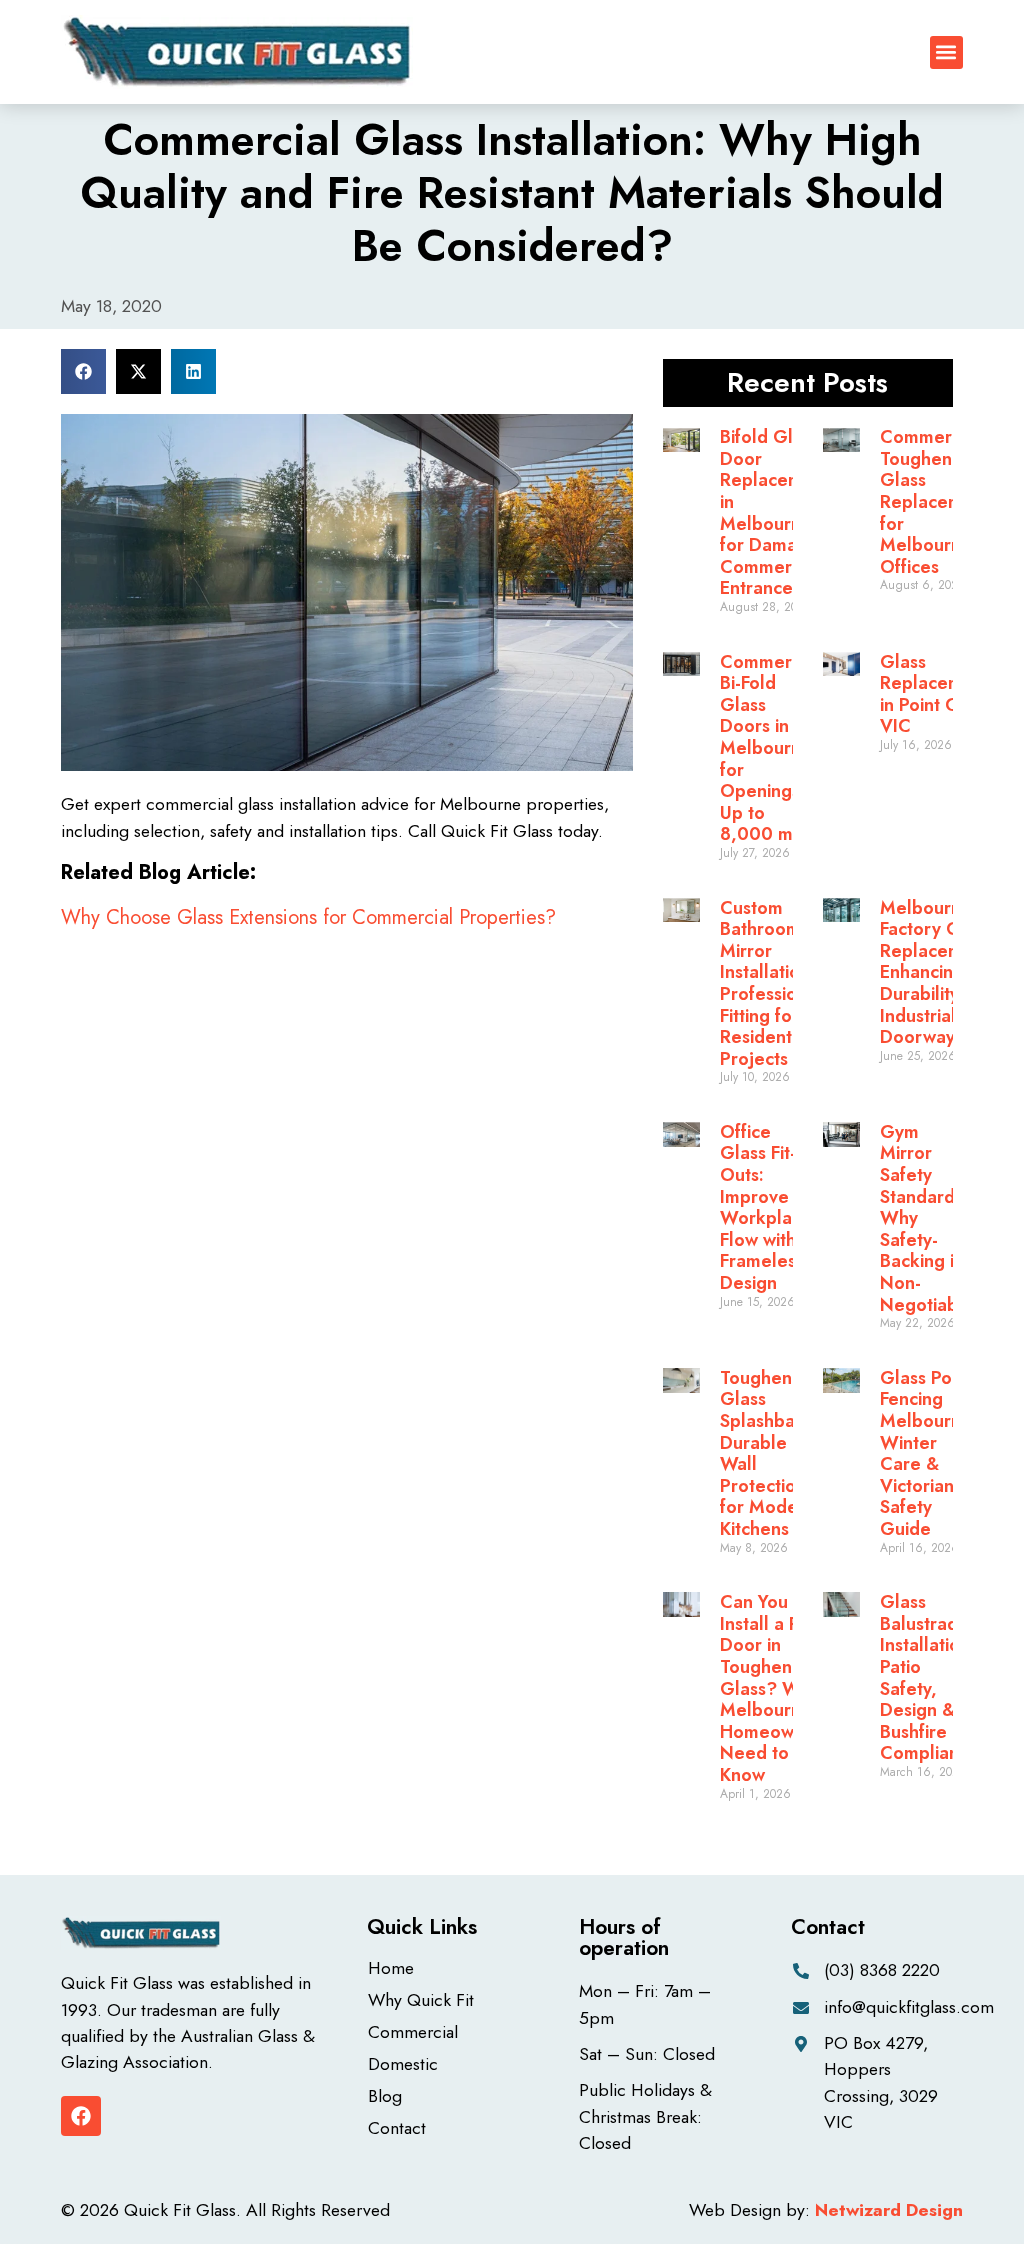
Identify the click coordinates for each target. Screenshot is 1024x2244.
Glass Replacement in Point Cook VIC (935, 694)
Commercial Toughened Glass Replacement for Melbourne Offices (935, 502)
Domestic (403, 2064)
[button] (946, 52)
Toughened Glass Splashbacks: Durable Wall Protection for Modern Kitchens (773, 1453)
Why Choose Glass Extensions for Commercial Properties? (308, 917)
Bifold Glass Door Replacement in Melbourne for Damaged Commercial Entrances (775, 512)
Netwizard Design (889, 2210)
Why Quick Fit (421, 2000)
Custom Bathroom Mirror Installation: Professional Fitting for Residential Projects (771, 983)
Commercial (413, 2032)
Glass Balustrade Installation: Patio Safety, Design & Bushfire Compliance (929, 1677)
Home (391, 1968)
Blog (385, 2096)
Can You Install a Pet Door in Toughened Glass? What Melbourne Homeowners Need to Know (775, 1688)
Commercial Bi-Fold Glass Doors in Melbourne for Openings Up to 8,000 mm (770, 748)
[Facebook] (81, 2116)
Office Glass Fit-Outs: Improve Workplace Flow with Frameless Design (766, 1207)
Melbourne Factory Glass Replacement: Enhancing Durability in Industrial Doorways (937, 973)
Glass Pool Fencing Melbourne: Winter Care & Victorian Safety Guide (928, 1453)
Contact (397, 2128)
